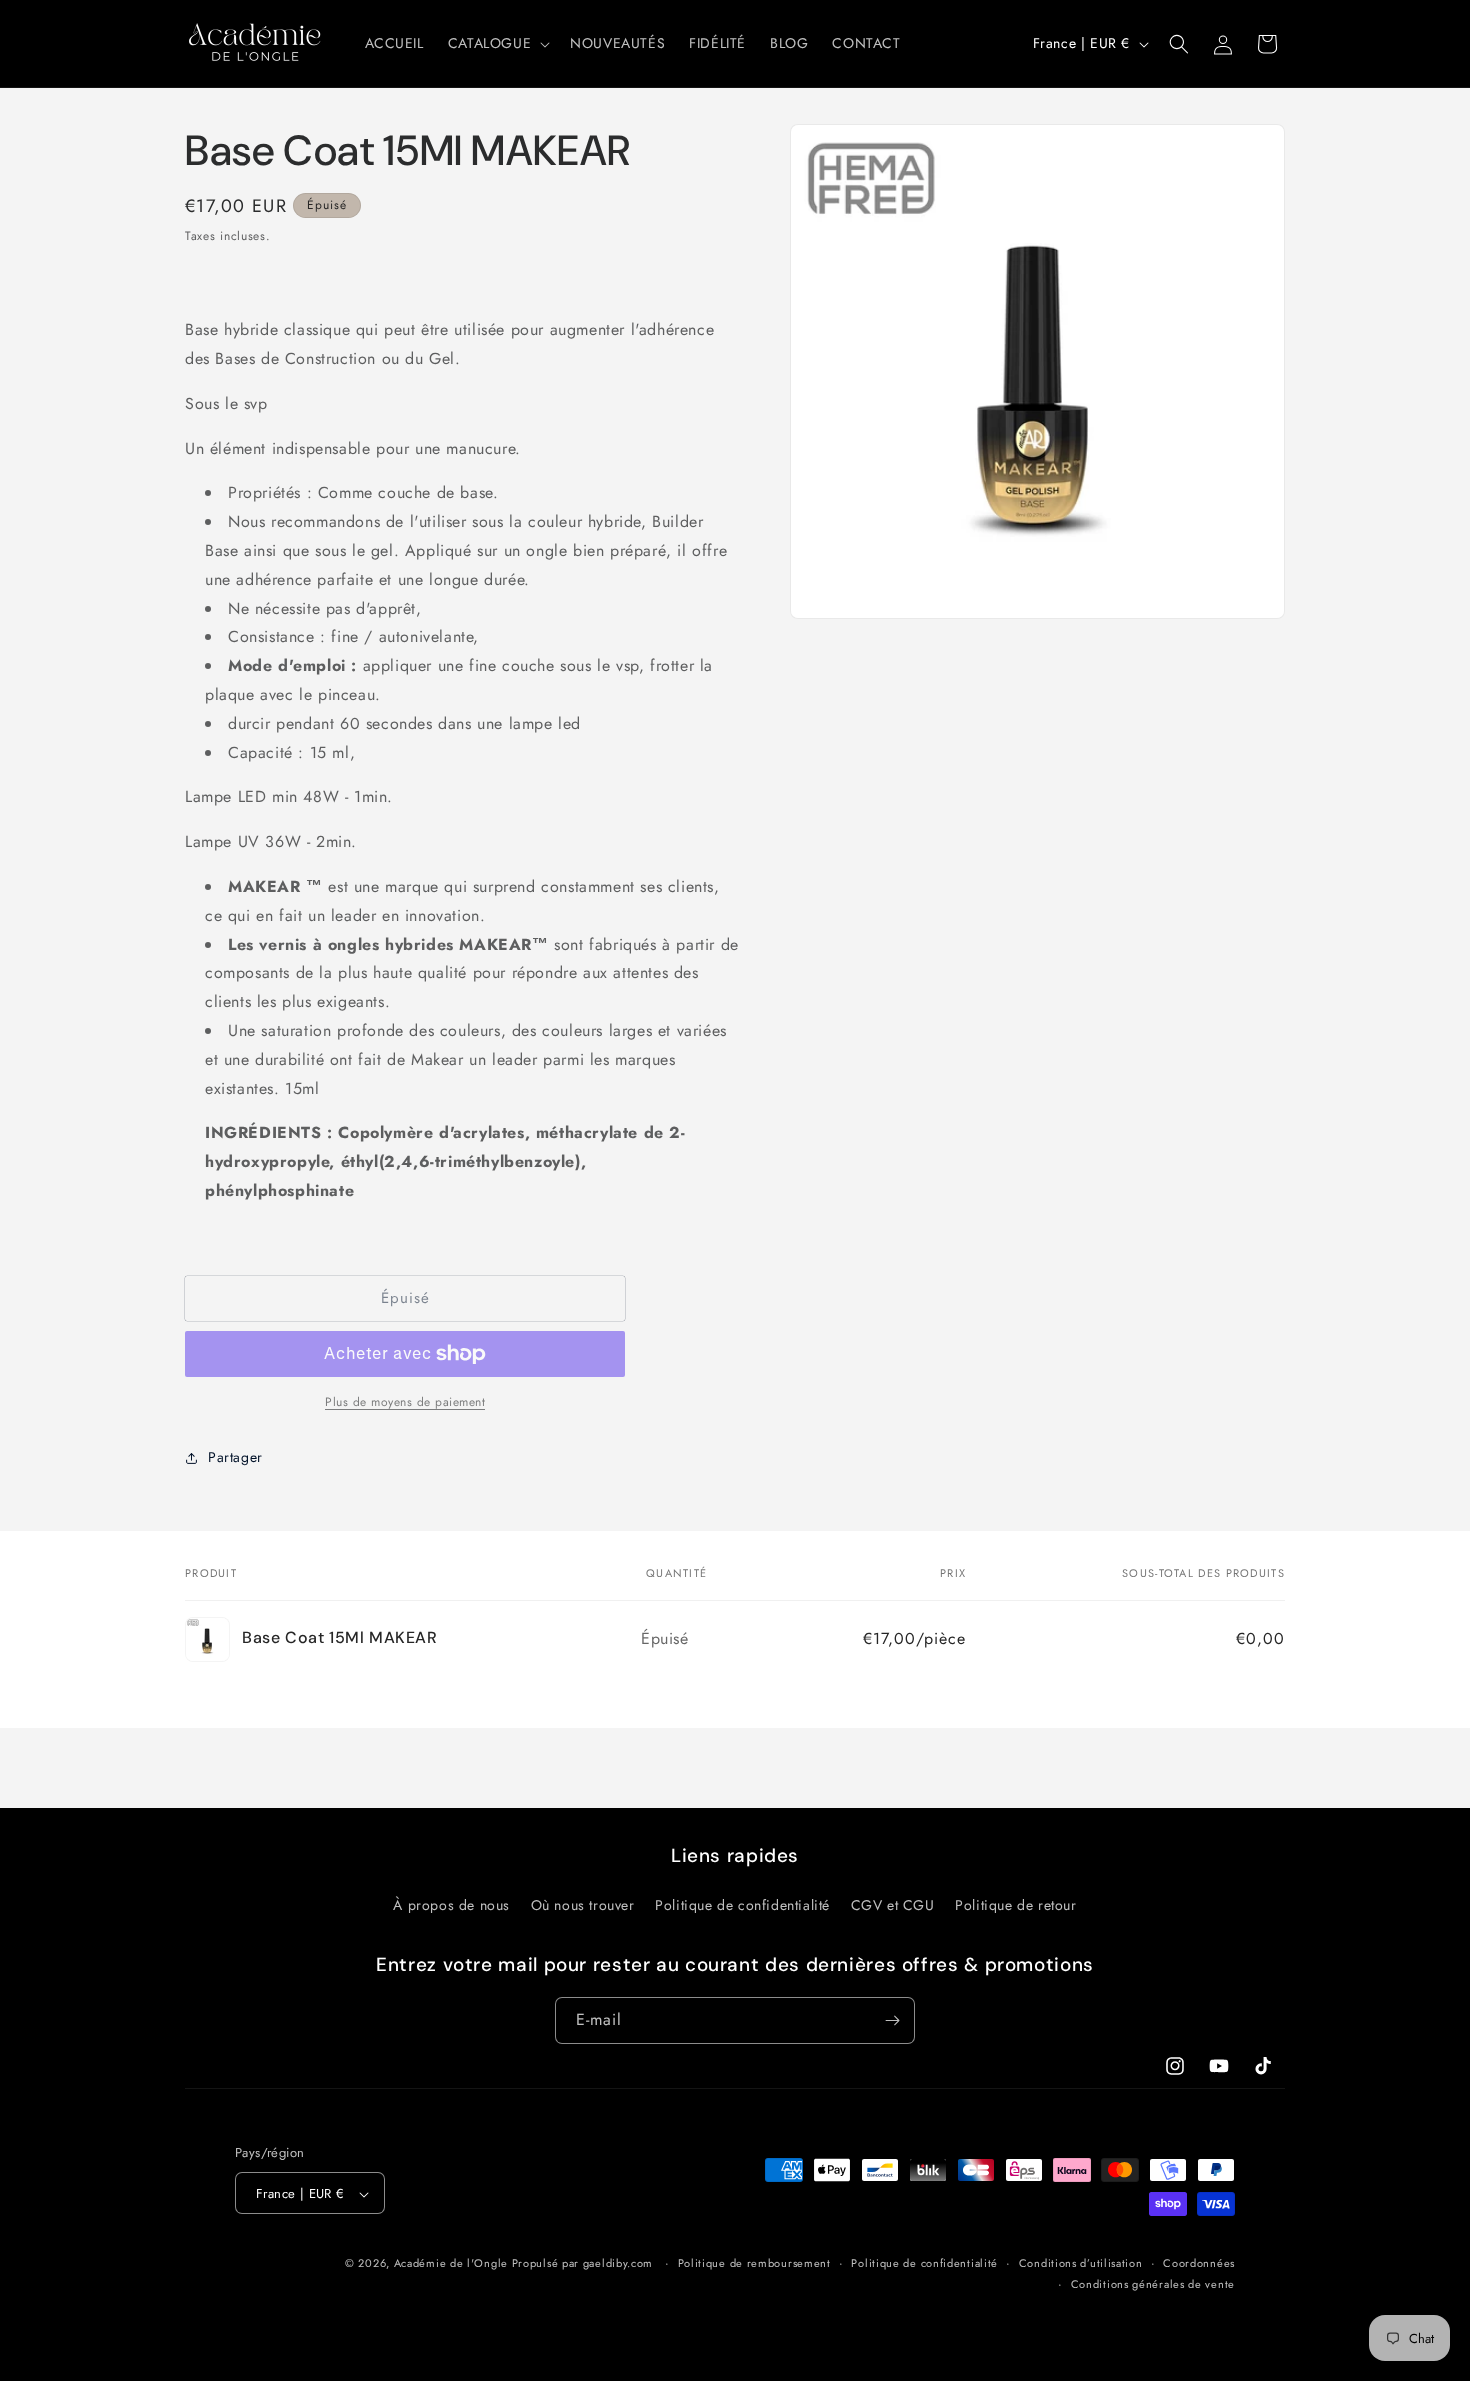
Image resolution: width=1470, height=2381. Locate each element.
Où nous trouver (583, 1905)
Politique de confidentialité (742, 1905)
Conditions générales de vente (1153, 2284)
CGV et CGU (893, 1905)
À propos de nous (451, 1905)
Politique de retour (1015, 1905)
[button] (497, 43)
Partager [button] (235, 1457)
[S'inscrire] (892, 2020)
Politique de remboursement (754, 2264)
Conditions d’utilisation (1081, 2264)
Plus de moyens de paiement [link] (405, 1402)
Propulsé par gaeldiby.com (580, 2264)
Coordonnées (1199, 2264)
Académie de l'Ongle (451, 2264)
